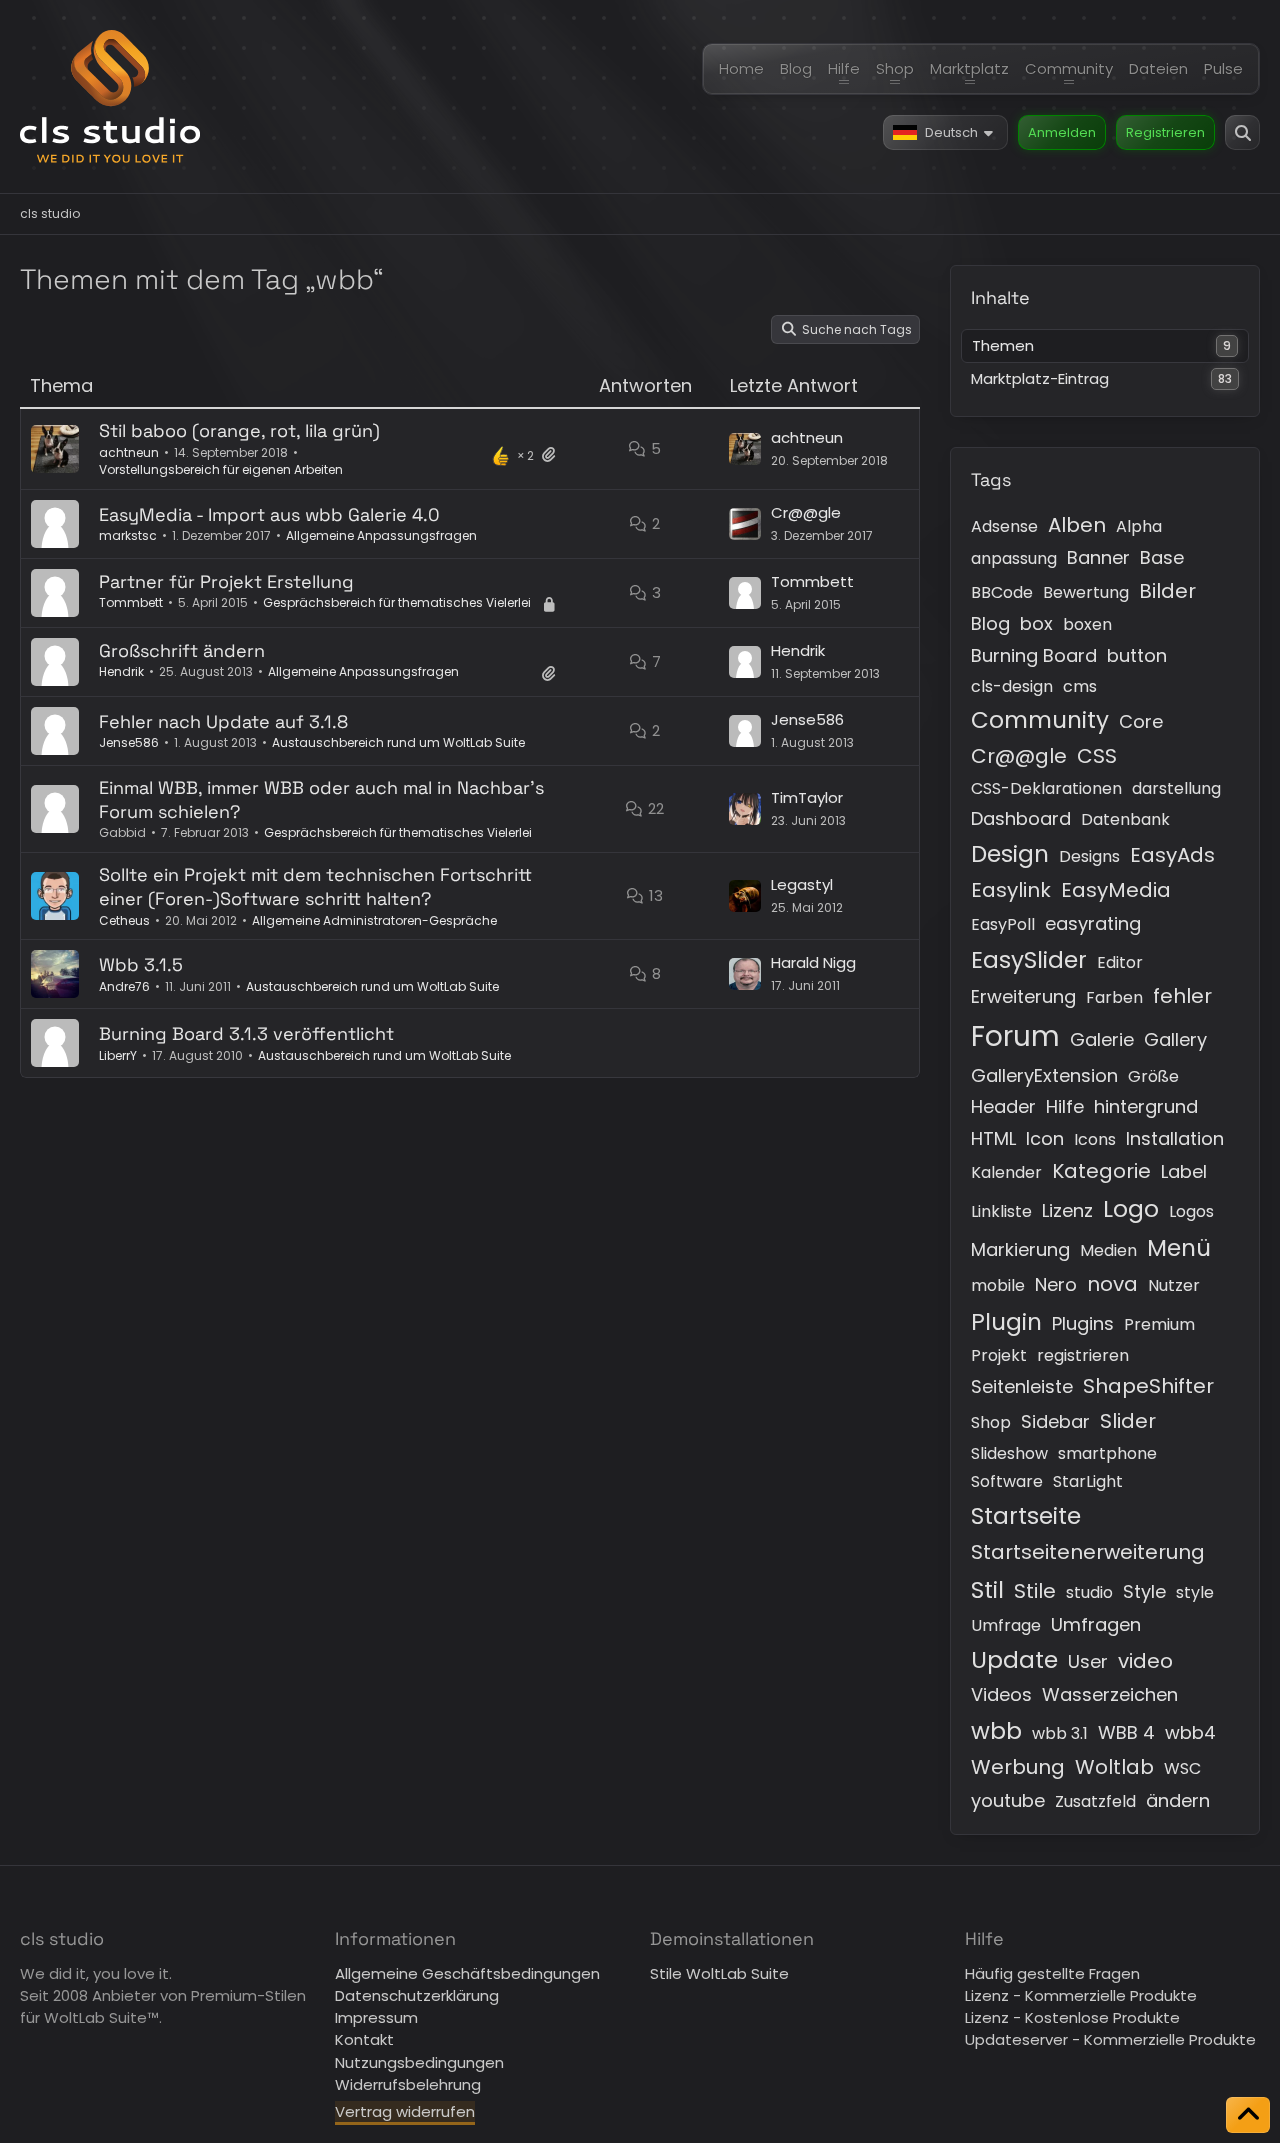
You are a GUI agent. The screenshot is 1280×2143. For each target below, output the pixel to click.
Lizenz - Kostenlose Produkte (1072, 2017)
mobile (998, 1285)
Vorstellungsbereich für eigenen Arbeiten (221, 469)
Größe (1153, 1076)
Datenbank (1125, 819)
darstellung (1176, 788)
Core (1141, 721)
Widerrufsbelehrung (408, 2084)
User (1088, 1661)
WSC (1182, 1768)
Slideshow (1009, 1453)
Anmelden (1062, 132)
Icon (1045, 1138)
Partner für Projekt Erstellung (226, 581)
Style (1144, 1591)
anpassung (1014, 558)
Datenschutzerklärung (417, 1995)
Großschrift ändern (182, 650)
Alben (1077, 525)
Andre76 (124, 986)
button (1137, 655)
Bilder (1167, 591)
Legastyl (802, 884)
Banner (1098, 557)
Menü (1179, 1248)
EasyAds (1172, 855)
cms (1080, 686)
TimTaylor (807, 797)
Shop (991, 1422)
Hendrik (121, 671)
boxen (1087, 624)
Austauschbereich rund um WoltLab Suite (398, 742)
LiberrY (118, 1055)
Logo (1131, 1209)
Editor (1120, 962)
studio (1089, 1592)
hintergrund (1146, 1106)
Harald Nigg (813, 962)
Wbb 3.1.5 (141, 964)
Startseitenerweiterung (1088, 1552)
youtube (1008, 1800)
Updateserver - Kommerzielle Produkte (1110, 2039)
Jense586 (129, 742)
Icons (1095, 1139)
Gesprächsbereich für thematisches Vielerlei (397, 602)
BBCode (1002, 592)
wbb (996, 1731)
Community (1040, 720)
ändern (1178, 1800)
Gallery (1175, 1039)
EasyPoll (1003, 924)
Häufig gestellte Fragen (1052, 1973)
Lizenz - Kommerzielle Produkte (1081, 1995)
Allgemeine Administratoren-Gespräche (374, 920)
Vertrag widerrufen (405, 2111)
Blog (990, 623)
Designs (1089, 856)
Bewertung (1086, 592)
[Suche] (1242, 132)
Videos (1001, 1694)
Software (1007, 1481)
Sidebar (1055, 1421)
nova (1112, 1284)
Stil (987, 1590)
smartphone (1107, 1453)
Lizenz (1067, 1210)
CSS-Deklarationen (1046, 788)
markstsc (128, 535)
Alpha (1139, 526)
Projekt (999, 1355)
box (1036, 623)
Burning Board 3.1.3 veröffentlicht (246, 1033)
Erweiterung (1023, 996)
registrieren (1083, 1355)
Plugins (1083, 1323)
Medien (1108, 1250)
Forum (1015, 1036)
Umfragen (1096, 1624)
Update (1014, 1660)
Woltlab (1114, 1767)
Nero (1056, 1284)
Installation (1175, 1138)
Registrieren (1165, 132)
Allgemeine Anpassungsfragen (381, 535)
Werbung (1018, 1767)
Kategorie (1101, 1171)
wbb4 (1190, 1732)
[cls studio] (110, 96)
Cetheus (124, 920)
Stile (1035, 1591)
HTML (993, 1138)
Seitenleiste (1022, 1386)
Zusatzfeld (1095, 1801)
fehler (1182, 996)
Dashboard (1021, 818)
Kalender (1006, 1172)
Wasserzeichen (1110, 1694)
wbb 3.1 (1060, 1733)
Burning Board (1034, 655)
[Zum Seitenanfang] (1248, 2115)
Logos (1191, 1211)
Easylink (1011, 890)
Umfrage (1006, 1625)
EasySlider (1029, 960)
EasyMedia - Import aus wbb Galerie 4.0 (269, 514)
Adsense (1004, 526)
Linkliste (1001, 1211)
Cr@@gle (806, 512)
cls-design (1012, 686)
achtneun (129, 452)
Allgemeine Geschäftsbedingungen (467, 1973)
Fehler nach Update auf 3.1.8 (223, 721)
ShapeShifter (1148, 1386)
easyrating (1093, 923)
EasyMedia (1116, 890)
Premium (1159, 1324)
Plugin (1006, 1322)
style (1195, 1592)
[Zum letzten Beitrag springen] (745, 449)
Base (1162, 557)
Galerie (1102, 1039)
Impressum (376, 2017)
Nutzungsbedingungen (419, 2062)
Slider (1128, 1421)
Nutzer (1174, 1285)
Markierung (1020, 1249)
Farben (1114, 997)
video (1145, 1661)
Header (1003, 1106)
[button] (945, 132)
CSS (1097, 756)
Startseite (1026, 1516)
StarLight (1088, 1481)
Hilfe (1065, 1106)
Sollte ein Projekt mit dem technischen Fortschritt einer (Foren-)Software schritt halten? (315, 886)
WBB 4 (1126, 1732)
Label (1184, 1171)
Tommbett (131, 602)
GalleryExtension (1044, 1075)
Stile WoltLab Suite (719, 1973)
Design (1010, 854)
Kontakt (364, 2039)
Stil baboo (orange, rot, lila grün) (239, 430)
